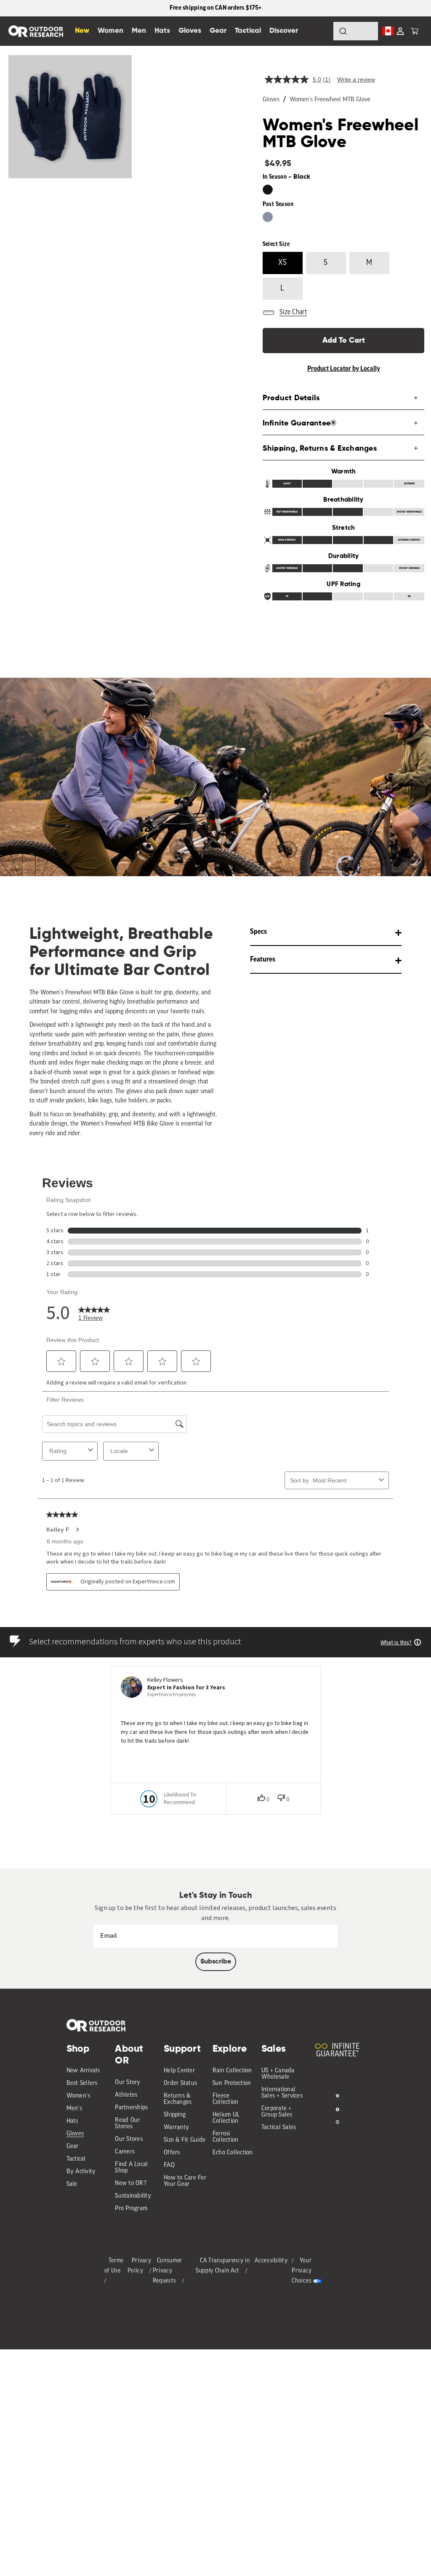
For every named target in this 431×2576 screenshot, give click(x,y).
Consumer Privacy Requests (168, 2271)
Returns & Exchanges (178, 2099)
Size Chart (293, 312)
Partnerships (131, 2108)
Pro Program (131, 2209)
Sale (72, 2184)
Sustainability (133, 2196)
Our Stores (129, 2139)
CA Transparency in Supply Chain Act (223, 2266)
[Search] (320, 31)
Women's (78, 2096)
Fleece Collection (226, 2099)
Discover (284, 31)
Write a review (356, 79)
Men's (74, 2109)
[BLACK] (268, 190)
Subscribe (216, 1962)
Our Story (128, 2083)
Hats (72, 2121)
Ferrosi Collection (226, 2137)
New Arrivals (83, 2071)
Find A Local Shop (131, 2168)
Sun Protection (232, 2083)
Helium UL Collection (226, 2118)
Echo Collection (233, 2153)
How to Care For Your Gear (185, 2181)
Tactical (76, 2159)
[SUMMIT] (268, 217)
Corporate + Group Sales (277, 2112)
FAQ (169, 2165)
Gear (73, 2147)
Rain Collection (232, 2071)
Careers (125, 2152)
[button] (415, 31)
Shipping (175, 2115)
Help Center (179, 2071)
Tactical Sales (279, 2128)
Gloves (271, 100)
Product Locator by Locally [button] (344, 369)
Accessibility (271, 2261)
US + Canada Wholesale (278, 2074)
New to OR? (131, 2184)
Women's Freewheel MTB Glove (330, 100)
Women (110, 31)
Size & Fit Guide (185, 2140)
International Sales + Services (282, 2093)
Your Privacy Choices (302, 2271)
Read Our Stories (127, 2124)
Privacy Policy (140, 2266)
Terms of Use (114, 2266)
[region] (215, 8)
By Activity (81, 2172)
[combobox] (356, 31)
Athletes (126, 2095)
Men (139, 31)
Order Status (180, 2083)
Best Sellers (82, 2083)
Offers (172, 2153)
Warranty (176, 2128)
